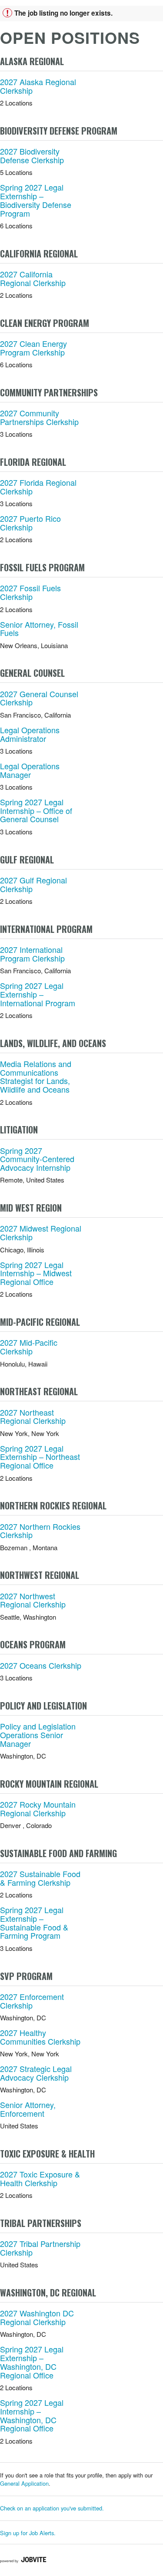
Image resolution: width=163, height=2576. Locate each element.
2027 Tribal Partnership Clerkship (40, 2248)
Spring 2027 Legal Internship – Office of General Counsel (36, 810)
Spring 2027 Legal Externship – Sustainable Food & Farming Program (34, 1922)
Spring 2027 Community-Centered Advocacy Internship (37, 1159)
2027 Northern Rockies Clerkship (40, 1531)
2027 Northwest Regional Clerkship (33, 1600)
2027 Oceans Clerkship (41, 1665)
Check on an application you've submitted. (52, 2508)
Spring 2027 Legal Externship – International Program (38, 994)
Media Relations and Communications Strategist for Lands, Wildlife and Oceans (36, 1076)
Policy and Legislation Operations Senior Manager (38, 1735)
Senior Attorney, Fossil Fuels (39, 629)
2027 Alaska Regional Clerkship (38, 86)
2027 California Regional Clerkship (33, 278)
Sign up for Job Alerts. (28, 2533)
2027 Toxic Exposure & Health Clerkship (40, 2178)
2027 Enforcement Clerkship (32, 2001)
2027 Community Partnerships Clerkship (39, 417)
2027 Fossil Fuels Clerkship (30, 592)
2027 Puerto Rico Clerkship (30, 523)
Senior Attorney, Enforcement (28, 2109)
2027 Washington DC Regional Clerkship (37, 2317)
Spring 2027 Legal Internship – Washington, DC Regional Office (32, 2415)
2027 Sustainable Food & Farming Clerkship (40, 1878)
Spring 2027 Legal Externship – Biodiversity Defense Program (36, 200)
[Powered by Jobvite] (23, 2560)
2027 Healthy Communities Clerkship (40, 2037)
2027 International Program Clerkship (32, 954)
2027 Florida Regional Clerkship (38, 487)
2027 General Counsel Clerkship (39, 698)
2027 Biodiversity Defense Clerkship (32, 155)
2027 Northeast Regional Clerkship (33, 1416)
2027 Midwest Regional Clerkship (41, 1232)
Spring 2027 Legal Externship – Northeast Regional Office (40, 1457)
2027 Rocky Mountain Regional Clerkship (38, 1808)
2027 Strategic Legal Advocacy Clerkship (36, 2073)
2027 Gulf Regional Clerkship (33, 884)
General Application (24, 2483)
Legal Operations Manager (30, 770)
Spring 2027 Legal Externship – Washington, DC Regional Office (32, 2362)
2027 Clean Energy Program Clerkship (33, 348)
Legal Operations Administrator (30, 734)
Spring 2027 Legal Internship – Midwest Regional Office (36, 1273)
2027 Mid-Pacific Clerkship (29, 1347)
